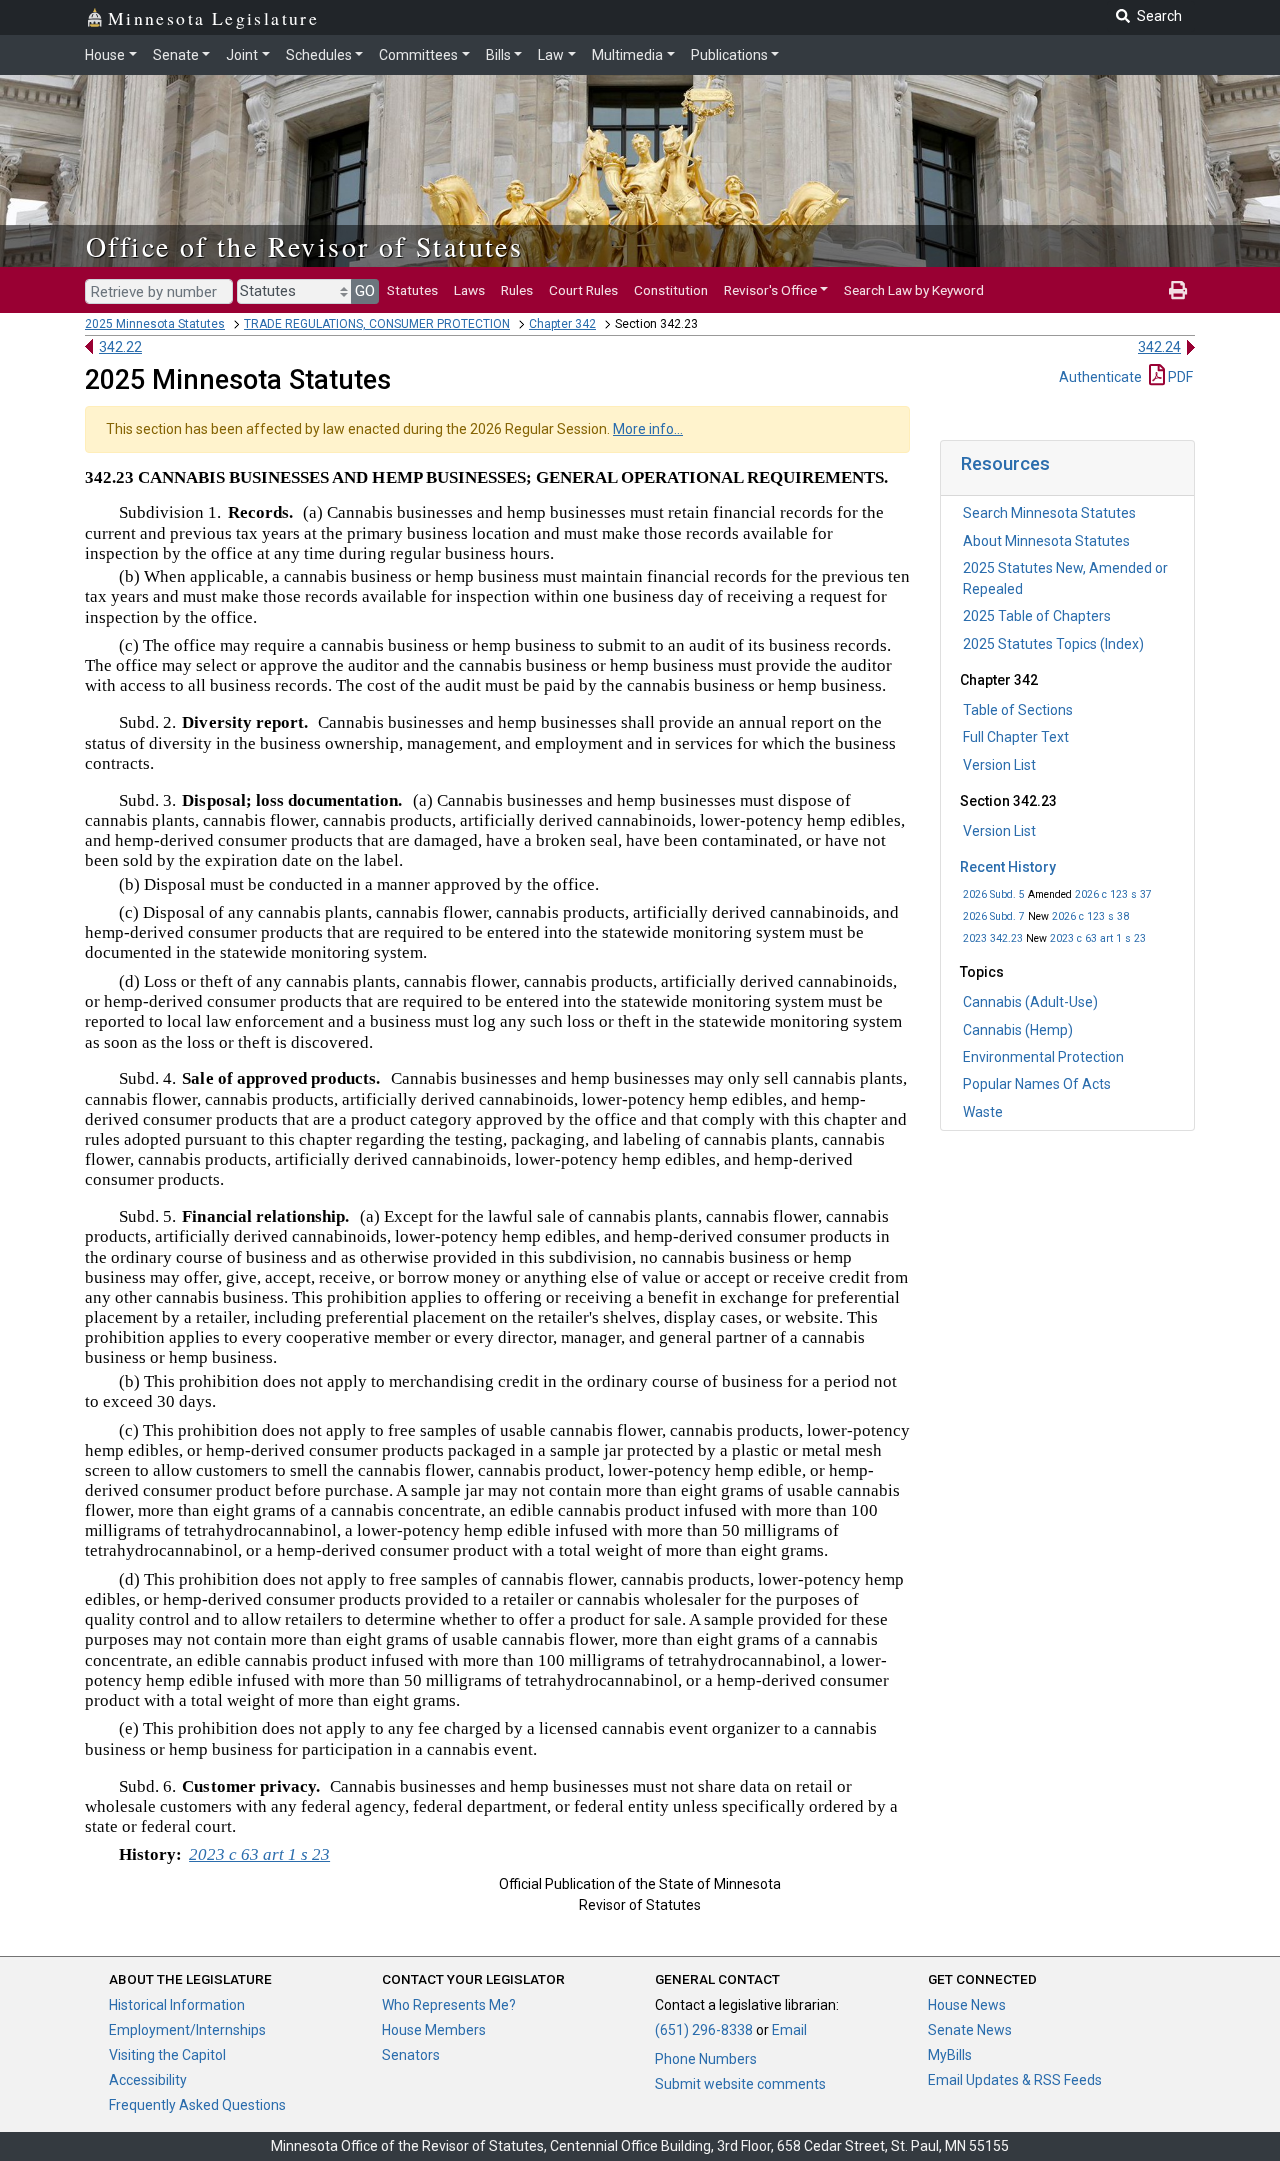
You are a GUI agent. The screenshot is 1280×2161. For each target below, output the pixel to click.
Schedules (319, 55)
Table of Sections (1018, 710)
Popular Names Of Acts (1037, 1084)
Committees (418, 55)
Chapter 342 (562, 324)
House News (967, 2005)
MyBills (950, 2055)
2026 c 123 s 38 (1090, 916)
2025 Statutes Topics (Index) (1053, 644)
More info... (648, 429)
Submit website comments (740, 2084)
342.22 (120, 347)
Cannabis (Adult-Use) (1030, 1002)
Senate (176, 55)
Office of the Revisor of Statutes (304, 246)
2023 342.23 (993, 938)
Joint (242, 55)
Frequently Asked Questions (197, 2105)
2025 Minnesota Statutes (155, 324)
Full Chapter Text (1016, 737)
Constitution (671, 290)
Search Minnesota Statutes (1049, 513)
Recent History (1008, 867)
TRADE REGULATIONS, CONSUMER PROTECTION (377, 324)
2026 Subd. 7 (994, 916)
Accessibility (148, 2080)
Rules (517, 290)
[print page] (1178, 290)
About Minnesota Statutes (1046, 541)
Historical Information (177, 2005)
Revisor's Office (770, 290)
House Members (434, 2030)
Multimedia (627, 55)
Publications (729, 55)
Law (551, 55)
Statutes (412, 290)
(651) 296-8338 (704, 2030)
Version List (999, 765)
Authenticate (1100, 377)
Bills (498, 55)
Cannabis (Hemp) (1018, 1030)
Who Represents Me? (449, 2005)
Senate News (970, 2030)
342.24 (1159, 347)
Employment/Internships (187, 2030)
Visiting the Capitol (167, 2055)
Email (789, 2030)
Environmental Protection (1043, 1057)
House (105, 55)
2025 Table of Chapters (1037, 616)
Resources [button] (1005, 463)
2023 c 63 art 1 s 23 (1098, 938)
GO (365, 291)
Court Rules (583, 290)
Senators (411, 2055)
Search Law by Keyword (914, 290)
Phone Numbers (706, 2059)
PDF (1179, 377)
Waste (983, 1112)
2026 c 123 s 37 (1113, 894)
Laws (469, 290)
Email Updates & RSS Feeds (1015, 2080)
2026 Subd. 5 (994, 894)
